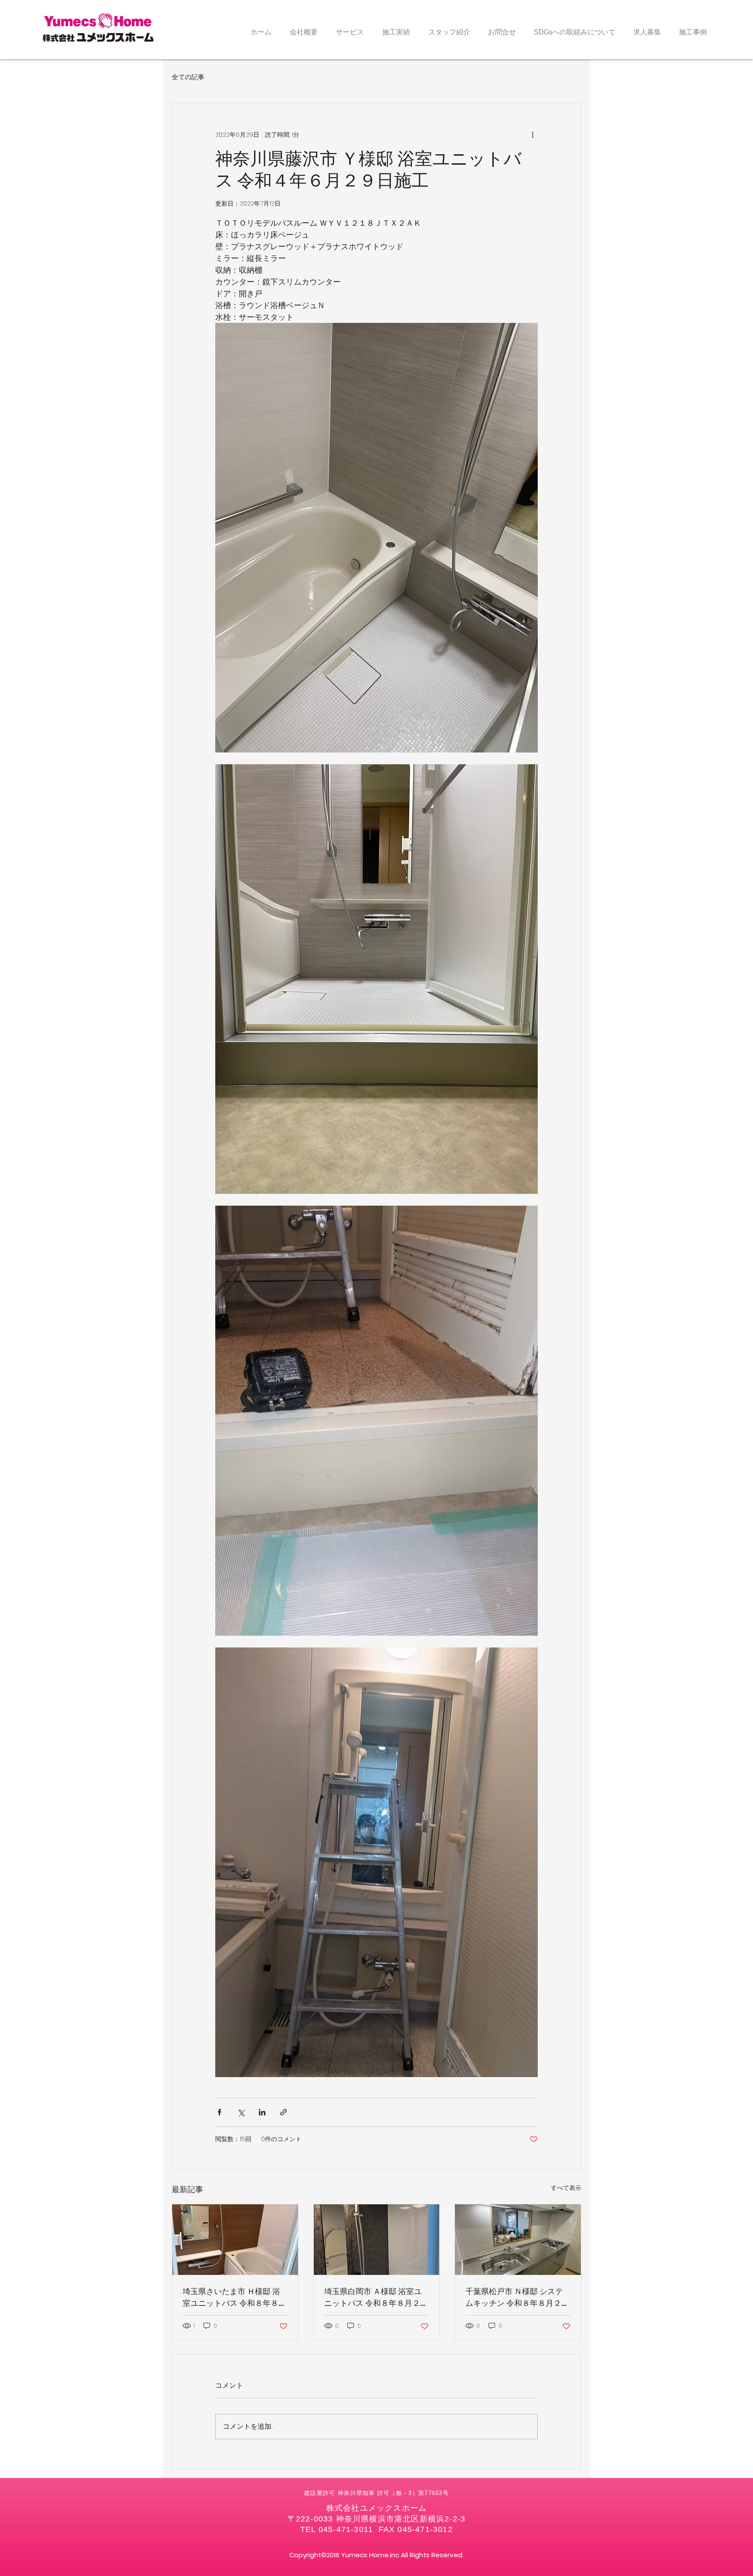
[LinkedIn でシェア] (262, 2112)
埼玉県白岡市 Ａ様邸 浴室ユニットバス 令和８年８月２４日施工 (376, 2297)
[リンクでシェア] (283, 2112)
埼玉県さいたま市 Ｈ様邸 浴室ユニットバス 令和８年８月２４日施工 (234, 2297)
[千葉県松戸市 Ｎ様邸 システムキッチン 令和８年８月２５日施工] (518, 2240)
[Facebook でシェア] (219, 2112)
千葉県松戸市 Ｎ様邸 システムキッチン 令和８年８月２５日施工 (517, 2297)
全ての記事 (188, 77)
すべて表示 (566, 2188)
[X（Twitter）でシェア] (241, 2112)
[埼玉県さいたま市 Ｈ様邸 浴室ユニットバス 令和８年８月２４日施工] (235, 2240)
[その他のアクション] (533, 135)
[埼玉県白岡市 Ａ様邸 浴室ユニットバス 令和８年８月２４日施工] (377, 2240)
